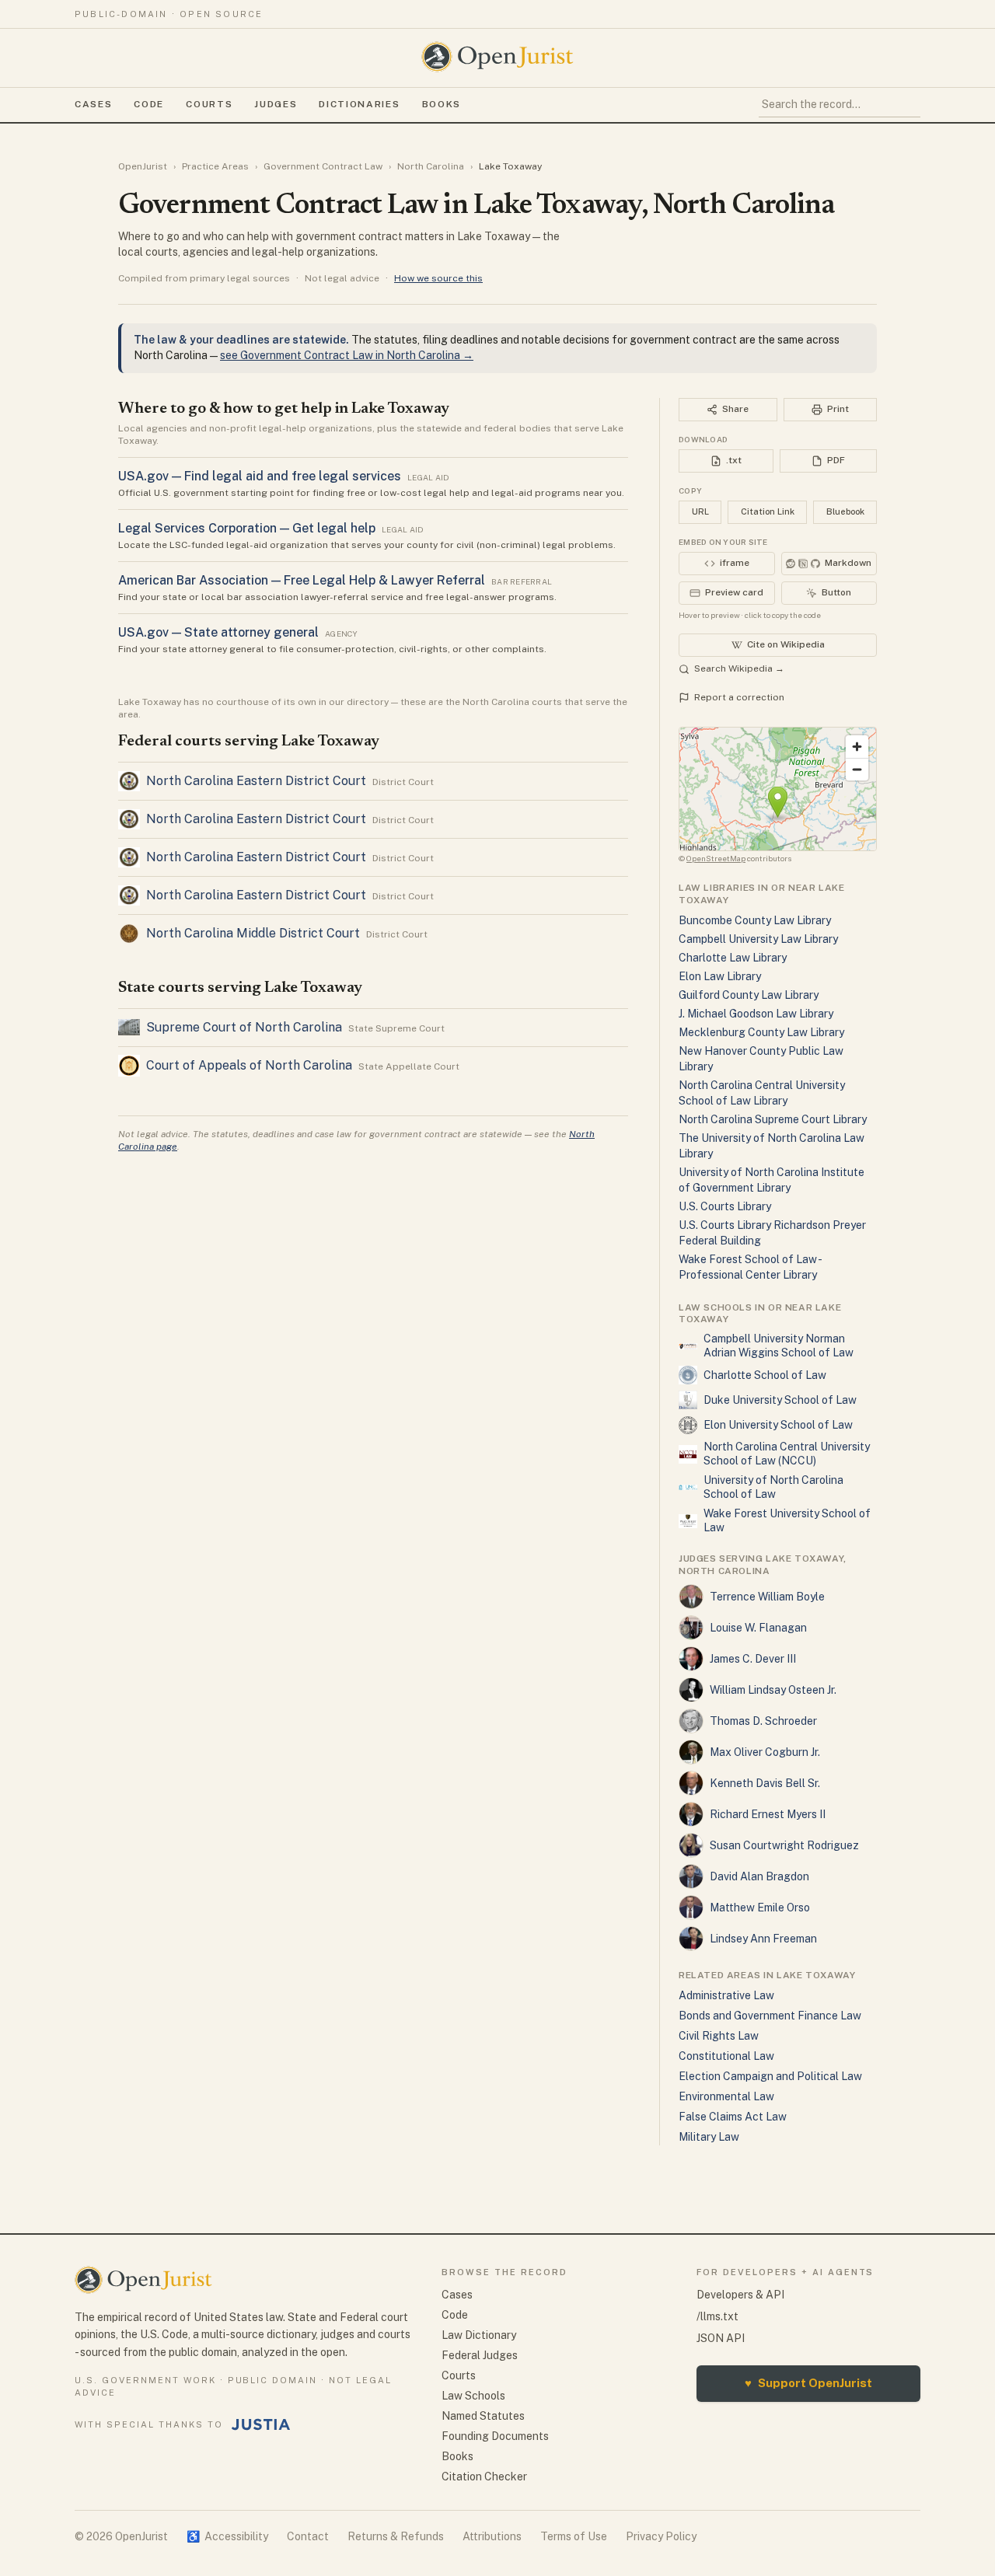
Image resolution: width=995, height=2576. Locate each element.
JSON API (721, 2338)
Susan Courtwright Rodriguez (784, 1845)
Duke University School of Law (780, 1400)
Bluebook (845, 511)
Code (149, 104)
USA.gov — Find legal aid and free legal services (260, 476)
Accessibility (227, 2536)
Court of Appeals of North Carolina (249, 1065)
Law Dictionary (479, 2335)
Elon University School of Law (778, 1425)
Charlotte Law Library (733, 958)
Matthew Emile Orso (760, 1908)
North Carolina (431, 166)
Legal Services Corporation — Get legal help (247, 528)
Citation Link (768, 511)
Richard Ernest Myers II (768, 1814)
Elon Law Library (720, 976)
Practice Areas (215, 166)
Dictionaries (359, 104)
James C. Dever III (753, 1659)
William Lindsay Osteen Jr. (773, 1690)
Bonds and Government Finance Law (770, 2016)
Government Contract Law (323, 166)
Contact (308, 2536)
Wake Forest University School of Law (787, 1520)
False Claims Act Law (733, 2117)
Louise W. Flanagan (758, 1628)
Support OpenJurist (808, 2383)
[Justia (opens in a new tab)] (261, 2424)
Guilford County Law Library (749, 995)
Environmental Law (726, 2096)
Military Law (709, 2137)
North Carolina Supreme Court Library (773, 1119)
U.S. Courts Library (725, 1206)
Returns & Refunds (396, 2536)
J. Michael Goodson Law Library (756, 1014)
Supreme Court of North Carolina (244, 1027)
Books (442, 104)
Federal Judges (480, 2355)
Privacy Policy (661, 2536)
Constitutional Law (726, 2056)
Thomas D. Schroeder (763, 1721)
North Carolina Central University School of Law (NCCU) (787, 1454)
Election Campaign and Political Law (770, 2076)
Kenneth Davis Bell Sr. (765, 1783)
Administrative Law (726, 1995)
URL (700, 511)
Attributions (492, 2536)
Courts (209, 104)
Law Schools (473, 2396)
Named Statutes (483, 2416)
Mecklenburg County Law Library (761, 1032)
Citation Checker (484, 2477)
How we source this (438, 278)
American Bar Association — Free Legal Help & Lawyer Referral (302, 580)
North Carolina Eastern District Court (256, 781)
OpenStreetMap (716, 858)
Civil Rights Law (719, 2036)
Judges (276, 104)
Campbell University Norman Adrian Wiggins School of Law (779, 1346)
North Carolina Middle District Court (253, 933)
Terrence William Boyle (767, 1597)
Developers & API (740, 2295)
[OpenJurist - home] (497, 57)
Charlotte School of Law (765, 1375)
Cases (93, 104)
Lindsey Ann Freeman (763, 1939)
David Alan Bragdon (759, 1876)
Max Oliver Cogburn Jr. (765, 1752)
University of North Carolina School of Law (773, 1487)
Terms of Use (574, 2536)
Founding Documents (495, 2436)
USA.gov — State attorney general (218, 632)
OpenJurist (143, 166)
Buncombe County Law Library (755, 920)
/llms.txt (717, 2316)
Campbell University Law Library (758, 939)
